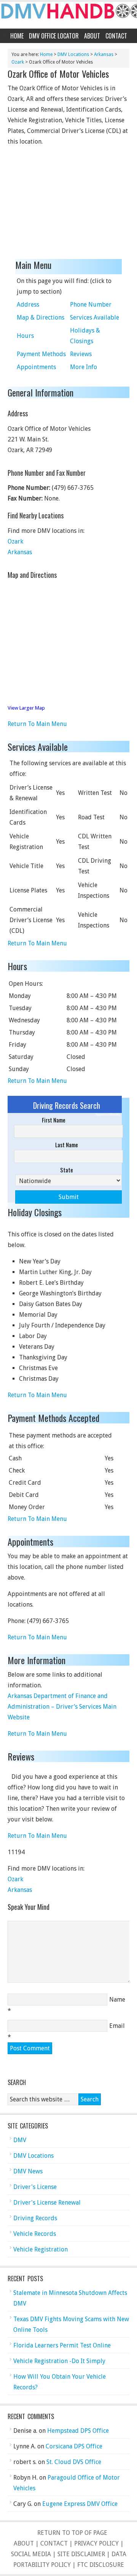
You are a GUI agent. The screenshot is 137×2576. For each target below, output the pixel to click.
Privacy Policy (96, 2543)
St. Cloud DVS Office (74, 2462)
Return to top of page (72, 2533)
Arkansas (104, 54)
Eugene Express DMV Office (80, 2504)
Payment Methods (41, 354)
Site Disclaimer (81, 2554)
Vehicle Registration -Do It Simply (59, 2361)
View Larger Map (26, 708)
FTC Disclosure (101, 2565)
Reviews (81, 354)
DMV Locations (73, 54)
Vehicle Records (35, 2234)
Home (17, 36)
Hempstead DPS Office (78, 2431)
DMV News (28, 2171)
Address (28, 305)
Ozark (18, 62)
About (92, 36)
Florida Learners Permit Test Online (62, 2345)
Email (117, 2026)
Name (117, 2000)
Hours (25, 336)
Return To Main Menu (37, 724)
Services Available (95, 317)
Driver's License (35, 2187)
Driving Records (35, 2218)
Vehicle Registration (41, 2249)
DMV (20, 2140)
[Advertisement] (65, 204)
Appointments (36, 367)
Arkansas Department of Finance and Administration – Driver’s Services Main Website (62, 1707)
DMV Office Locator (54, 36)
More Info (84, 367)
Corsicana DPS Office (74, 2446)
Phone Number (91, 305)
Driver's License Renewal (47, 2203)
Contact (116, 36)
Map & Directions (41, 317)
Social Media (31, 2554)
